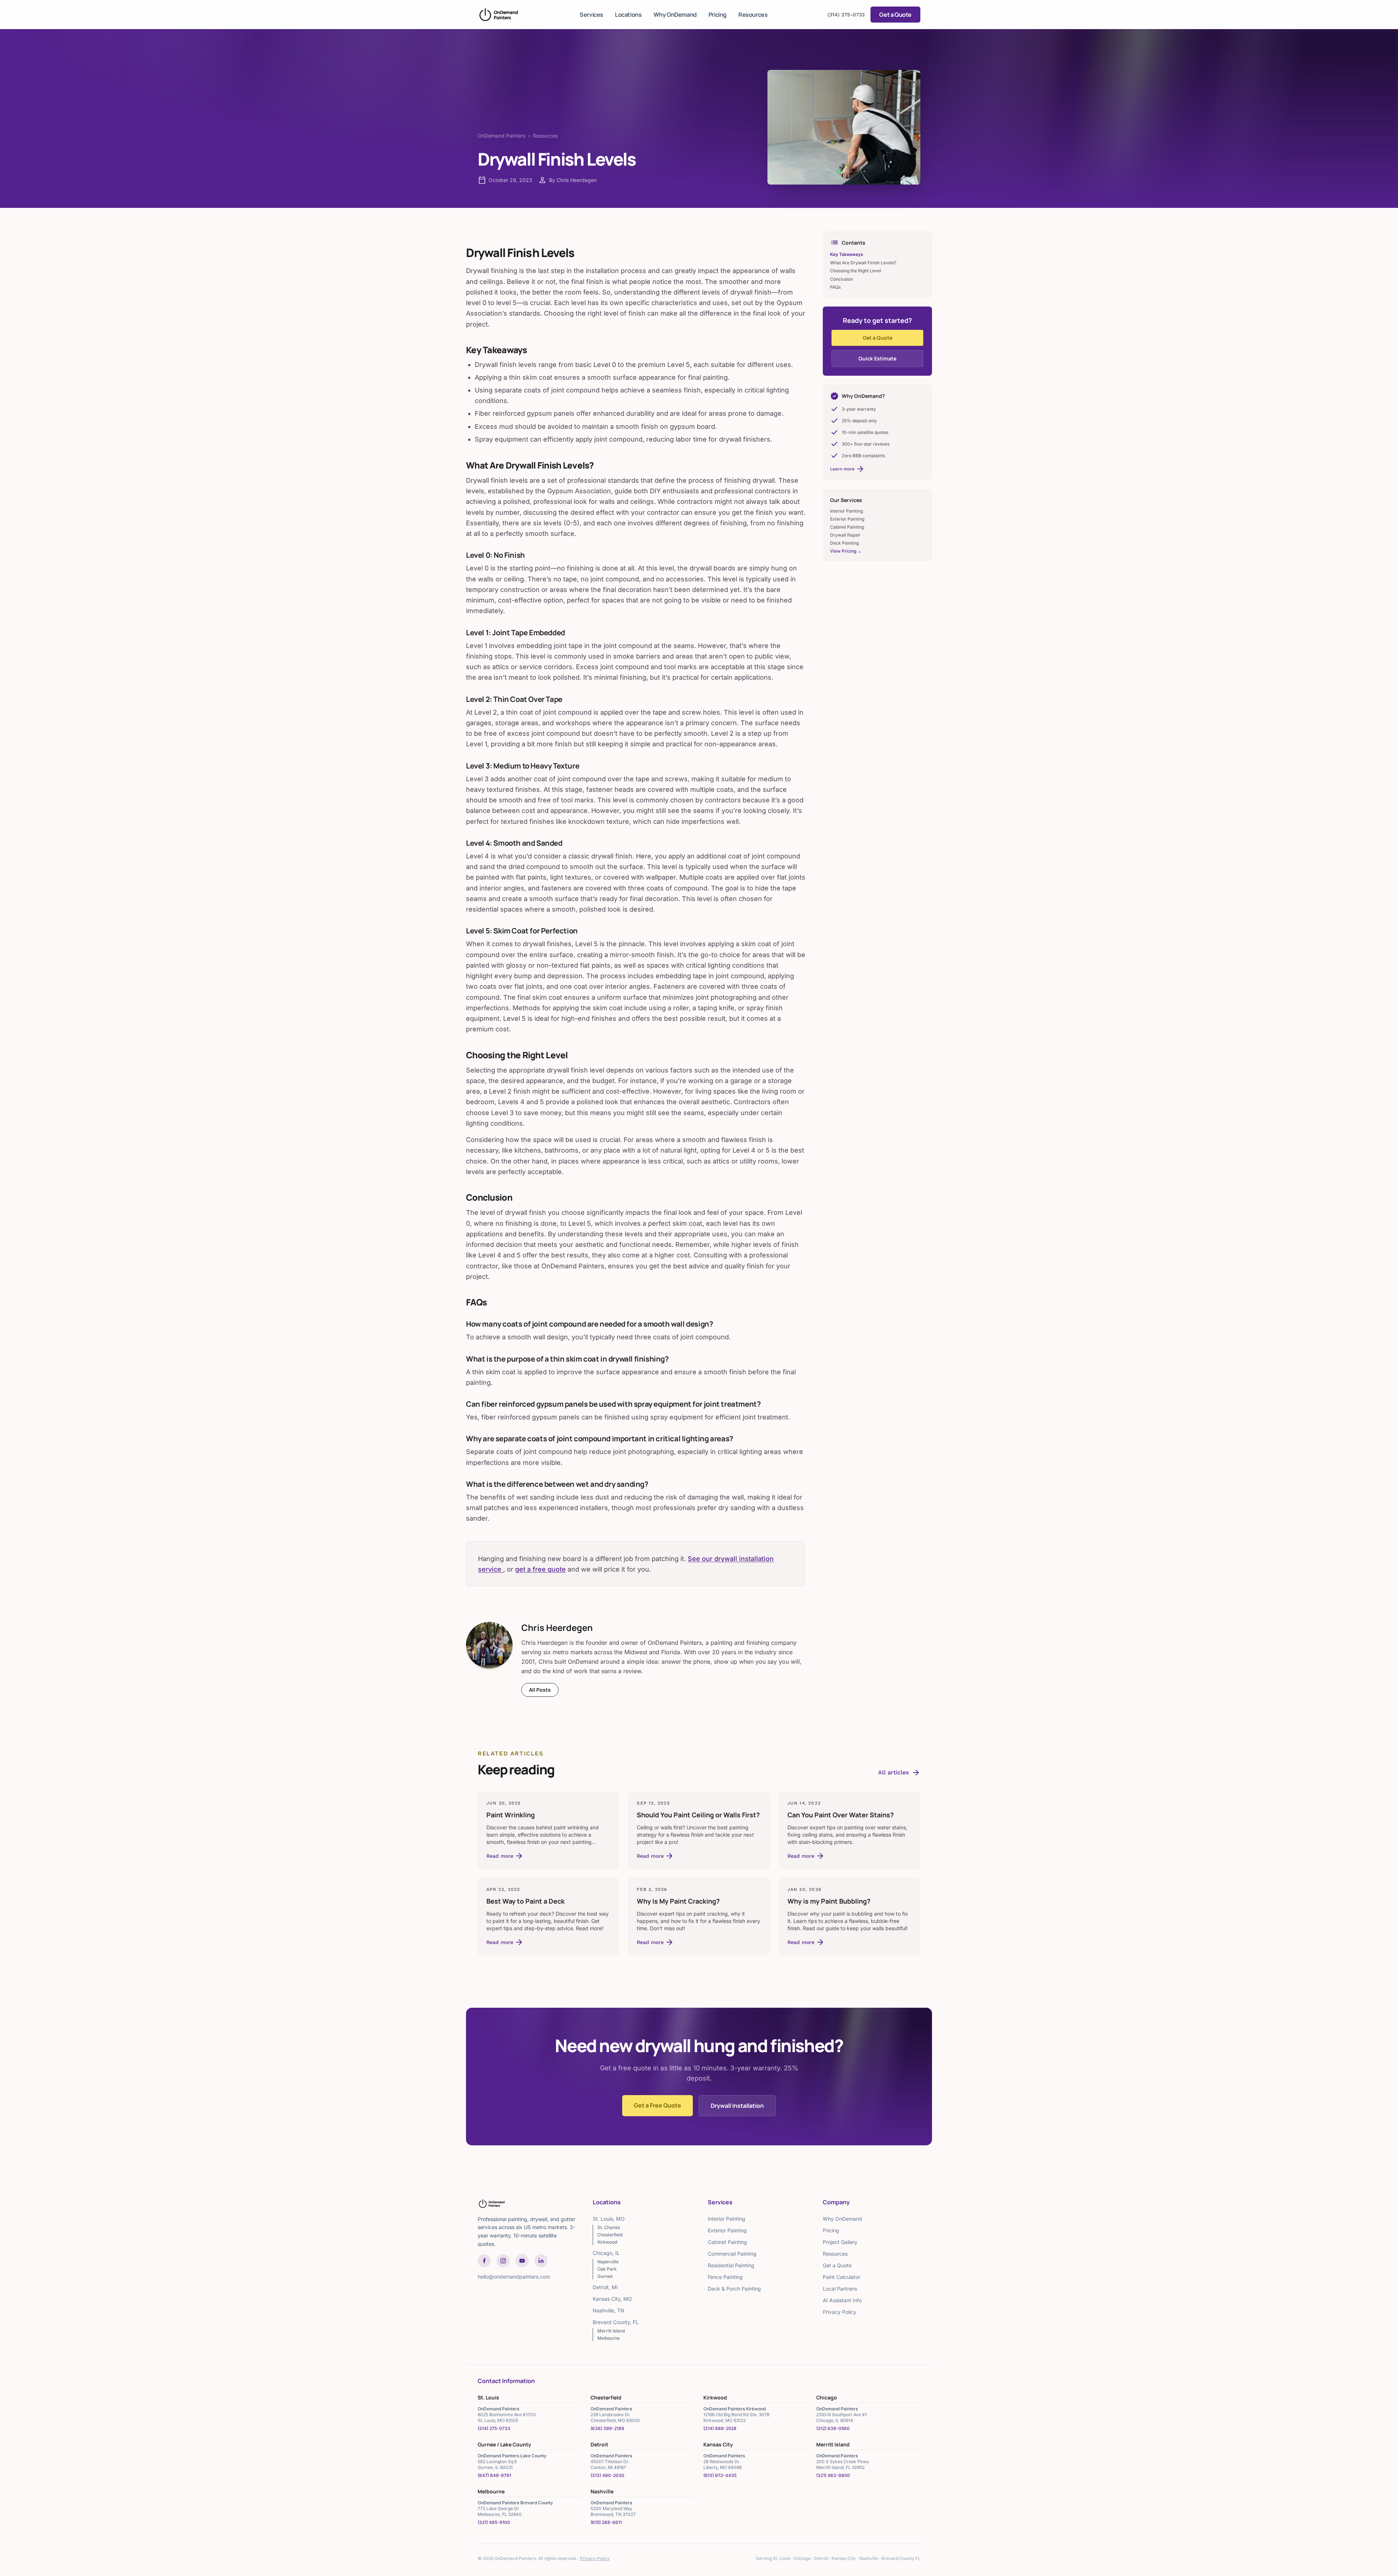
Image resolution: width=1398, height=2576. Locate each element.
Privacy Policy (840, 2312)
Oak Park (607, 2269)
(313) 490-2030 (607, 2475)
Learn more (847, 469)
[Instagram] (503, 2261)
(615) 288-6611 (606, 2522)
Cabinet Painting (847, 527)
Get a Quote (895, 15)
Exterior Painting (847, 519)
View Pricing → (846, 551)
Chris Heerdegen (557, 1627)
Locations (628, 15)
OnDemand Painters (501, 136)
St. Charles (609, 2227)
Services (591, 15)
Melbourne (609, 2338)
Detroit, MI (605, 2287)
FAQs (835, 287)
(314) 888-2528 (720, 2428)
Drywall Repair (845, 535)
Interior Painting (846, 511)
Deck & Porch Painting (734, 2289)
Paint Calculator (842, 2277)
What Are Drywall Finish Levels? (863, 263)
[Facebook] (484, 2261)
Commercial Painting (732, 2254)
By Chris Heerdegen (573, 180)
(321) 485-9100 (494, 2522)
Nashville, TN (609, 2310)
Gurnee (605, 2276)
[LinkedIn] (541, 2261)
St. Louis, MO (609, 2219)
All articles (899, 1773)
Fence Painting (725, 2277)
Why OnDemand (675, 15)
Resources (753, 15)
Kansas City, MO (612, 2299)
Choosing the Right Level (856, 271)
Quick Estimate (877, 358)
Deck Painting (844, 543)
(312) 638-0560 (833, 2428)
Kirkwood (607, 2242)
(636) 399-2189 (607, 2428)
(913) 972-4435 (720, 2475)
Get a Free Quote (657, 2105)
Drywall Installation (737, 2106)
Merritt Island (611, 2331)
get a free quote (540, 1569)
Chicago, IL (606, 2253)
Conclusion (842, 279)
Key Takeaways (847, 254)
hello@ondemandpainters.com (514, 2277)
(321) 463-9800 (833, 2475)
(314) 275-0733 (846, 15)
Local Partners (840, 2289)
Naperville (608, 2262)
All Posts (540, 1690)
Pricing (718, 15)
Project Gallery (840, 2242)
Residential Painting (731, 2265)
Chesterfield (610, 2235)
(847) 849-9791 (494, 2475)
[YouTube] (522, 2261)
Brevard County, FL (616, 2322)
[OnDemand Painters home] (499, 15)
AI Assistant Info (842, 2300)
